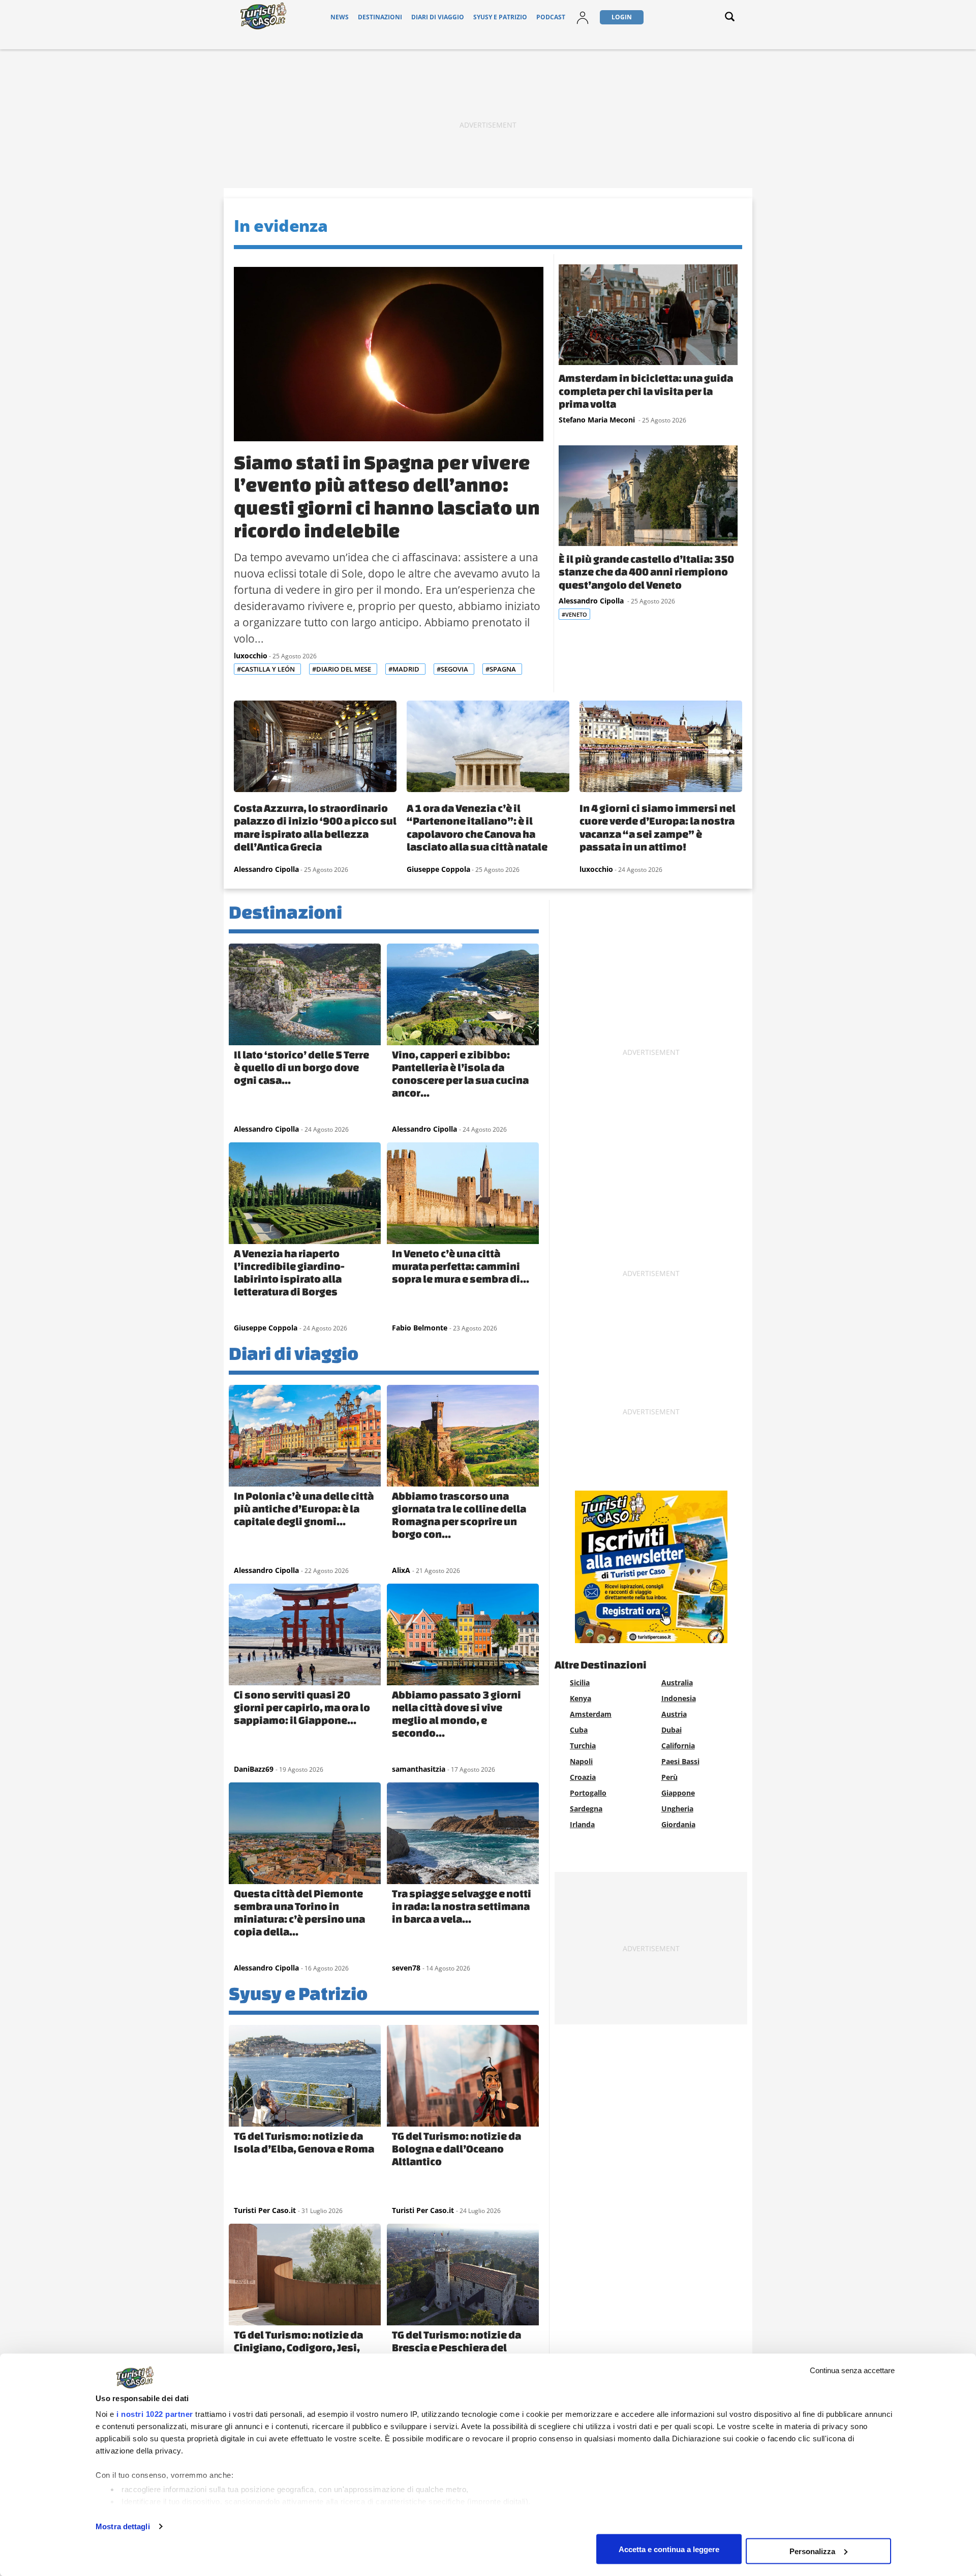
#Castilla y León (267, 669)
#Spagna (501, 669)
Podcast (551, 17)
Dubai (672, 1730)
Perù (669, 1777)
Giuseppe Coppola (438, 869)
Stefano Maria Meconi (598, 420)
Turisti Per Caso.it (265, 2210)
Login (622, 17)
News (340, 17)
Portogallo (588, 1793)
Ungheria (677, 1809)
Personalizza (812, 2551)
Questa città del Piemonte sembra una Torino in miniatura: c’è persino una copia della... (299, 1912)
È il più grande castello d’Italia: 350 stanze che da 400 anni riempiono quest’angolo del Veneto (646, 572)
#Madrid (405, 669)
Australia (677, 1683)
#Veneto (574, 614)
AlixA (401, 1570)
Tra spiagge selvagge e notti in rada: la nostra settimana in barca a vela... (462, 1906)
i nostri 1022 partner (155, 2414)
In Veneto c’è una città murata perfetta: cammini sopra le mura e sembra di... (461, 1266)
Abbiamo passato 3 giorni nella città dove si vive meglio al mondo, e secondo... (456, 1714)
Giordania (678, 1824)
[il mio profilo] (583, 24)
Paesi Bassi (680, 1761)
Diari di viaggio (438, 17)
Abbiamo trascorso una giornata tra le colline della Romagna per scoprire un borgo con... (459, 1515)
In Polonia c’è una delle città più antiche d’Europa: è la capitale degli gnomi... (304, 1508)
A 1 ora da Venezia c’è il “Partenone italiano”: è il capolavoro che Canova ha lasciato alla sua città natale (477, 827)
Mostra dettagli (123, 2526)
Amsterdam (591, 1714)
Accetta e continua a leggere (669, 2549)
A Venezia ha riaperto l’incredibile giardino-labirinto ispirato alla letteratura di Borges (289, 1272)
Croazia (583, 1777)
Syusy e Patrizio (500, 17)
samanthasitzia (419, 1769)
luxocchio (251, 656)
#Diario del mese (342, 669)
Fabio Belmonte (420, 1328)
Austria (674, 1714)
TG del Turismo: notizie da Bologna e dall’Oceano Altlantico (456, 2148)
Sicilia (580, 1683)
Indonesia (679, 1698)
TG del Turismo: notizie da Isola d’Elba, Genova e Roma (304, 2142)
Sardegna (586, 1809)
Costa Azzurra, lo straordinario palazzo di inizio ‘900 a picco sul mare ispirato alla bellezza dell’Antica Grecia (315, 827)
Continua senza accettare (852, 2370)
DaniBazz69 (254, 1769)
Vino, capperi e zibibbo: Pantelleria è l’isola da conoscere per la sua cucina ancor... (460, 1073)
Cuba (579, 1730)
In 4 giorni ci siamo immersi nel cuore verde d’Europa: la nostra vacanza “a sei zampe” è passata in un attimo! (658, 827)
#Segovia (453, 669)
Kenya (581, 1698)
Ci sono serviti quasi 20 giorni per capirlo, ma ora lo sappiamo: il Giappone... (302, 1707)
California (678, 1746)
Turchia (583, 1746)
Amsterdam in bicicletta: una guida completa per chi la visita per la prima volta (646, 391)
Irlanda (582, 1824)
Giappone (678, 1793)
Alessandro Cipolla (592, 601)
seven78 (406, 1968)
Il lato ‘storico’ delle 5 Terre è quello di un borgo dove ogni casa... (301, 1067)
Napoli (581, 1761)
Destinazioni (380, 17)
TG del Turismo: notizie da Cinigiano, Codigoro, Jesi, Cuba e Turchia (298, 2347)
